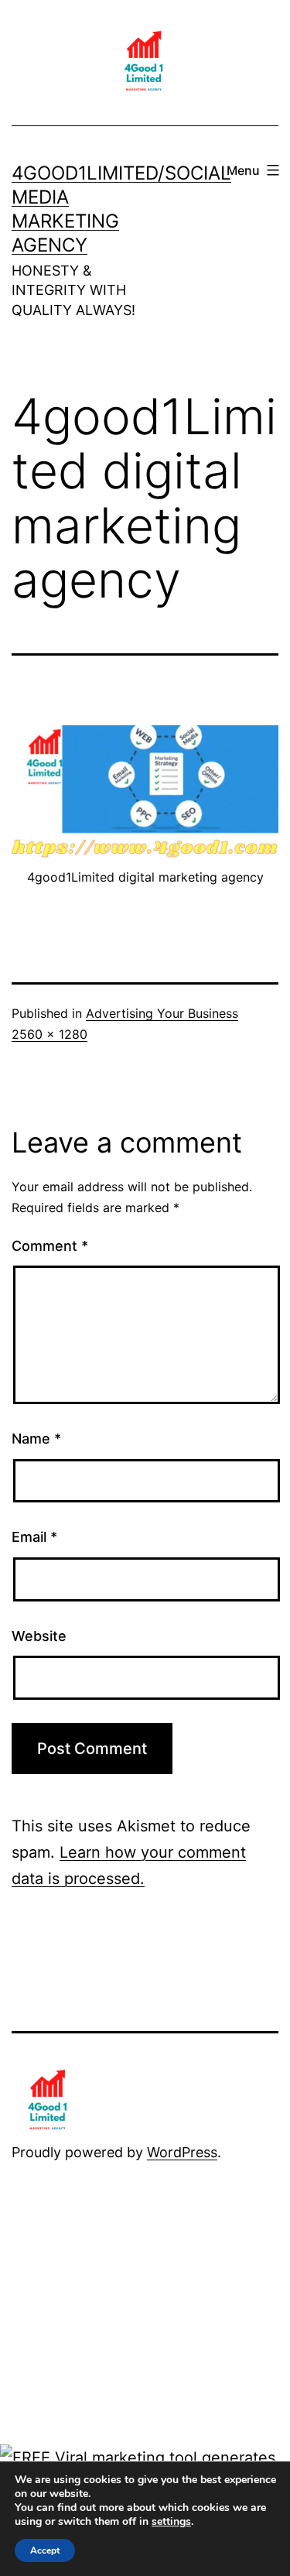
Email (34, 1537)
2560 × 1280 (49, 1034)
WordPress (182, 2152)
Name (36, 1439)
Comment (50, 1246)
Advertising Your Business (162, 1013)
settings (171, 2522)
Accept (45, 2550)
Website (39, 1636)
